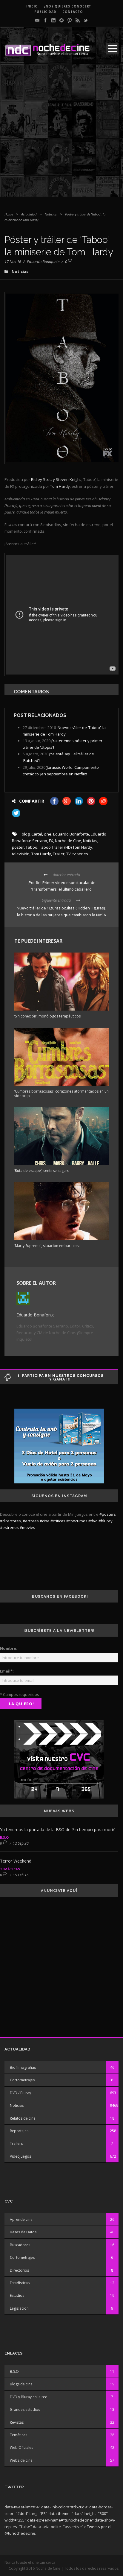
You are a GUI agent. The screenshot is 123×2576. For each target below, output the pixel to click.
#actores (31, 1521)
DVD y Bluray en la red (29, 2397)
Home (9, 214)
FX (51, 841)
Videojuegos (20, 2156)
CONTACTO (73, 12)
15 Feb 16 (21, 1875)
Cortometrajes (22, 2080)
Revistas (17, 2422)
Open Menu (112, 49)
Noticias (51, 214)
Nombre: (9, 1648)
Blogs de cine (21, 2384)
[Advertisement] (61, 135)
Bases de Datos (23, 2232)
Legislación (19, 2308)
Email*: (7, 1671)
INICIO (32, 6)
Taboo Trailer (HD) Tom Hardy (66, 847)
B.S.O (4, 1837)
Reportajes (19, 2131)
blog (26, 834)
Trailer (59, 854)
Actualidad (29, 214)
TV (69, 854)
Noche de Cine (68, 841)
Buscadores (20, 2245)
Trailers (16, 2143)
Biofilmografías (23, 2067)
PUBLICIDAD (45, 12)
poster (18, 847)
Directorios (19, 2270)
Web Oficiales (21, 2447)
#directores (10, 1521)
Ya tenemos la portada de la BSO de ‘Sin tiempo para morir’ (57, 1830)
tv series (80, 854)
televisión (21, 854)
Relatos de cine (23, 2118)
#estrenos (9, 1527)
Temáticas (10, 1869)
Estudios (17, 2295)
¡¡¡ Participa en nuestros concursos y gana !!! (60, 1377)
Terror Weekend (16, 1861)
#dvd (93, 1521)
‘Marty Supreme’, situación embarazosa (47, 1246)
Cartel (37, 834)
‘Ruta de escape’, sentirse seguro (42, 1171)
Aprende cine (21, 2219)
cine (48, 834)
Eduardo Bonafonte (43, 262)
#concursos (77, 1521)
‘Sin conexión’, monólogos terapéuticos (47, 1016)
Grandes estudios (25, 2409)
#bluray (106, 1521)
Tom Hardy (41, 854)
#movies (27, 1527)
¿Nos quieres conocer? (67, 6)
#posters (108, 1514)
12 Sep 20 (21, 1843)
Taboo (31, 847)
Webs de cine (21, 2460)
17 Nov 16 (13, 262)
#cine (45, 1521)
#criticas (58, 1521)
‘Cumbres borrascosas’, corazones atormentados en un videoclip (61, 1093)
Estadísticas (20, 2283)
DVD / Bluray (20, 2093)
